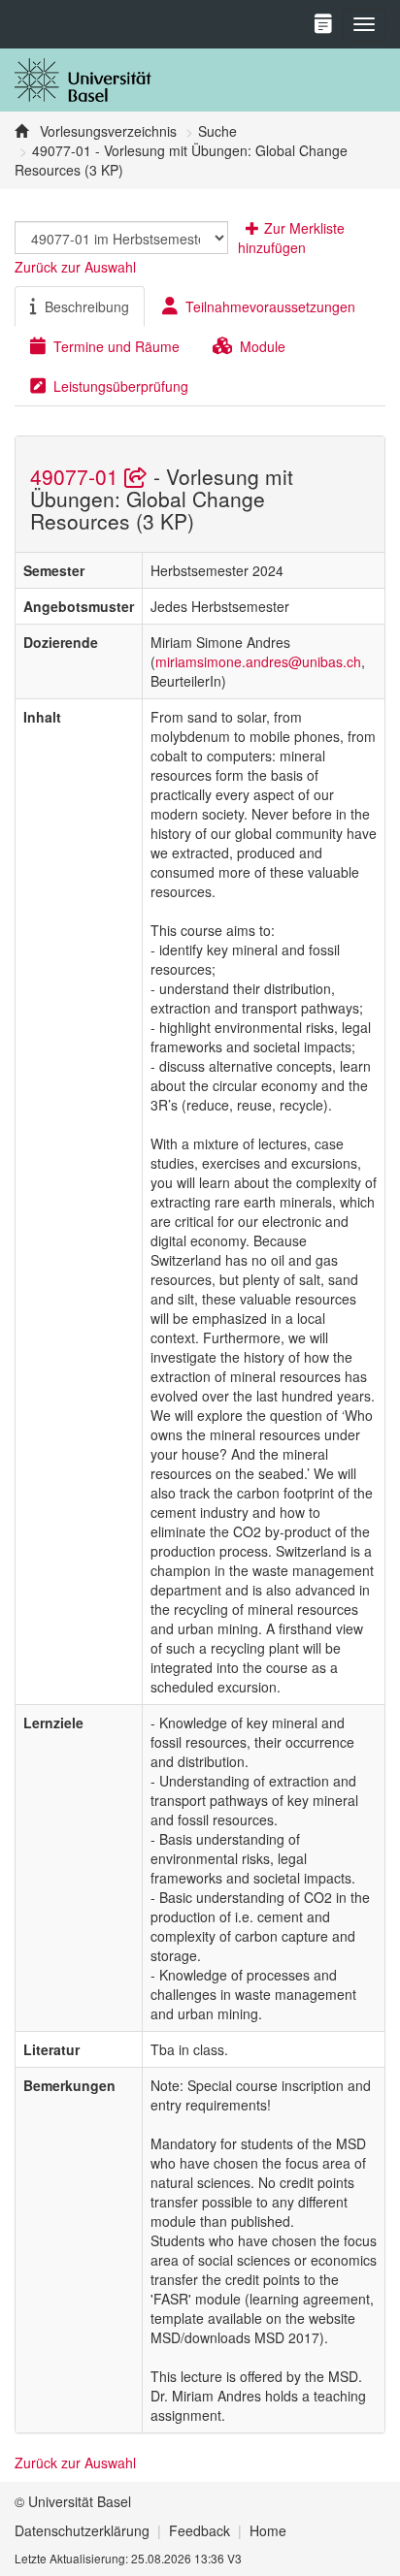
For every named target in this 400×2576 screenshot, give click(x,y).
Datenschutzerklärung (82, 2530)
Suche (217, 131)
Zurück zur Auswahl (75, 267)
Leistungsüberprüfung (121, 386)
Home (268, 2530)
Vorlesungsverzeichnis (106, 131)
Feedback (200, 2530)
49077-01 (77, 476)
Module (263, 346)
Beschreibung (87, 306)
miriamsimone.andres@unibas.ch (258, 661)
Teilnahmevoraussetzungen (270, 306)
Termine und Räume (117, 346)
